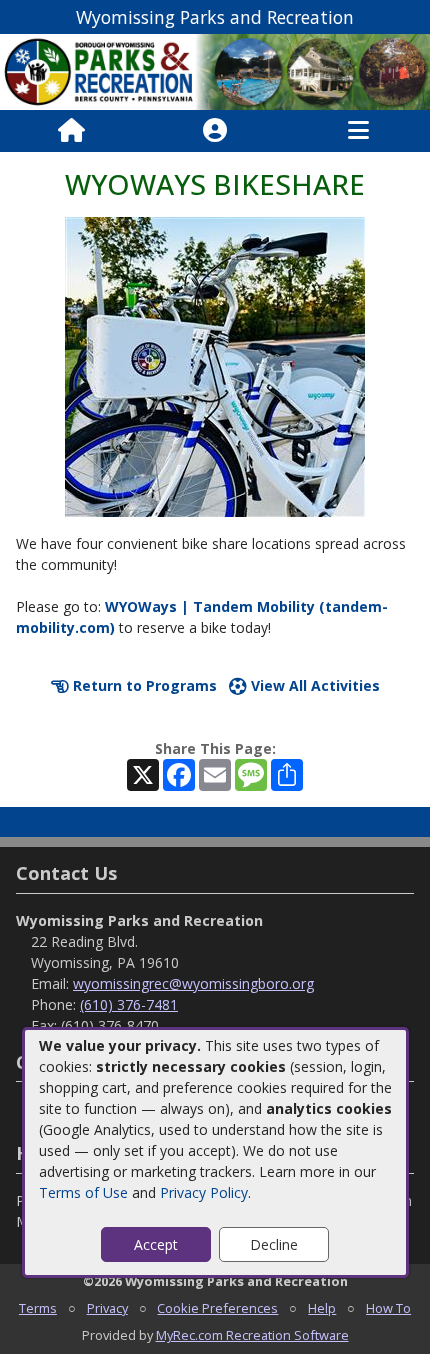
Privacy (107, 1308)
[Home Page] (71, 131)
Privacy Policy (204, 1192)
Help (322, 1308)
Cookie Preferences (217, 1308)
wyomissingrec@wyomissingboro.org (193, 983)
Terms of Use (83, 1192)
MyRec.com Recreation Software (252, 1335)
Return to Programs (143, 685)
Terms (38, 1308)
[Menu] (358, 131)
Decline (274, 1244)
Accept (156, 1244)
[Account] (215, 131)
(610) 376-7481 (129, 1004)
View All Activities (313, 685)
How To (388, 1308)
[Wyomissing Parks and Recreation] (215, 70)
